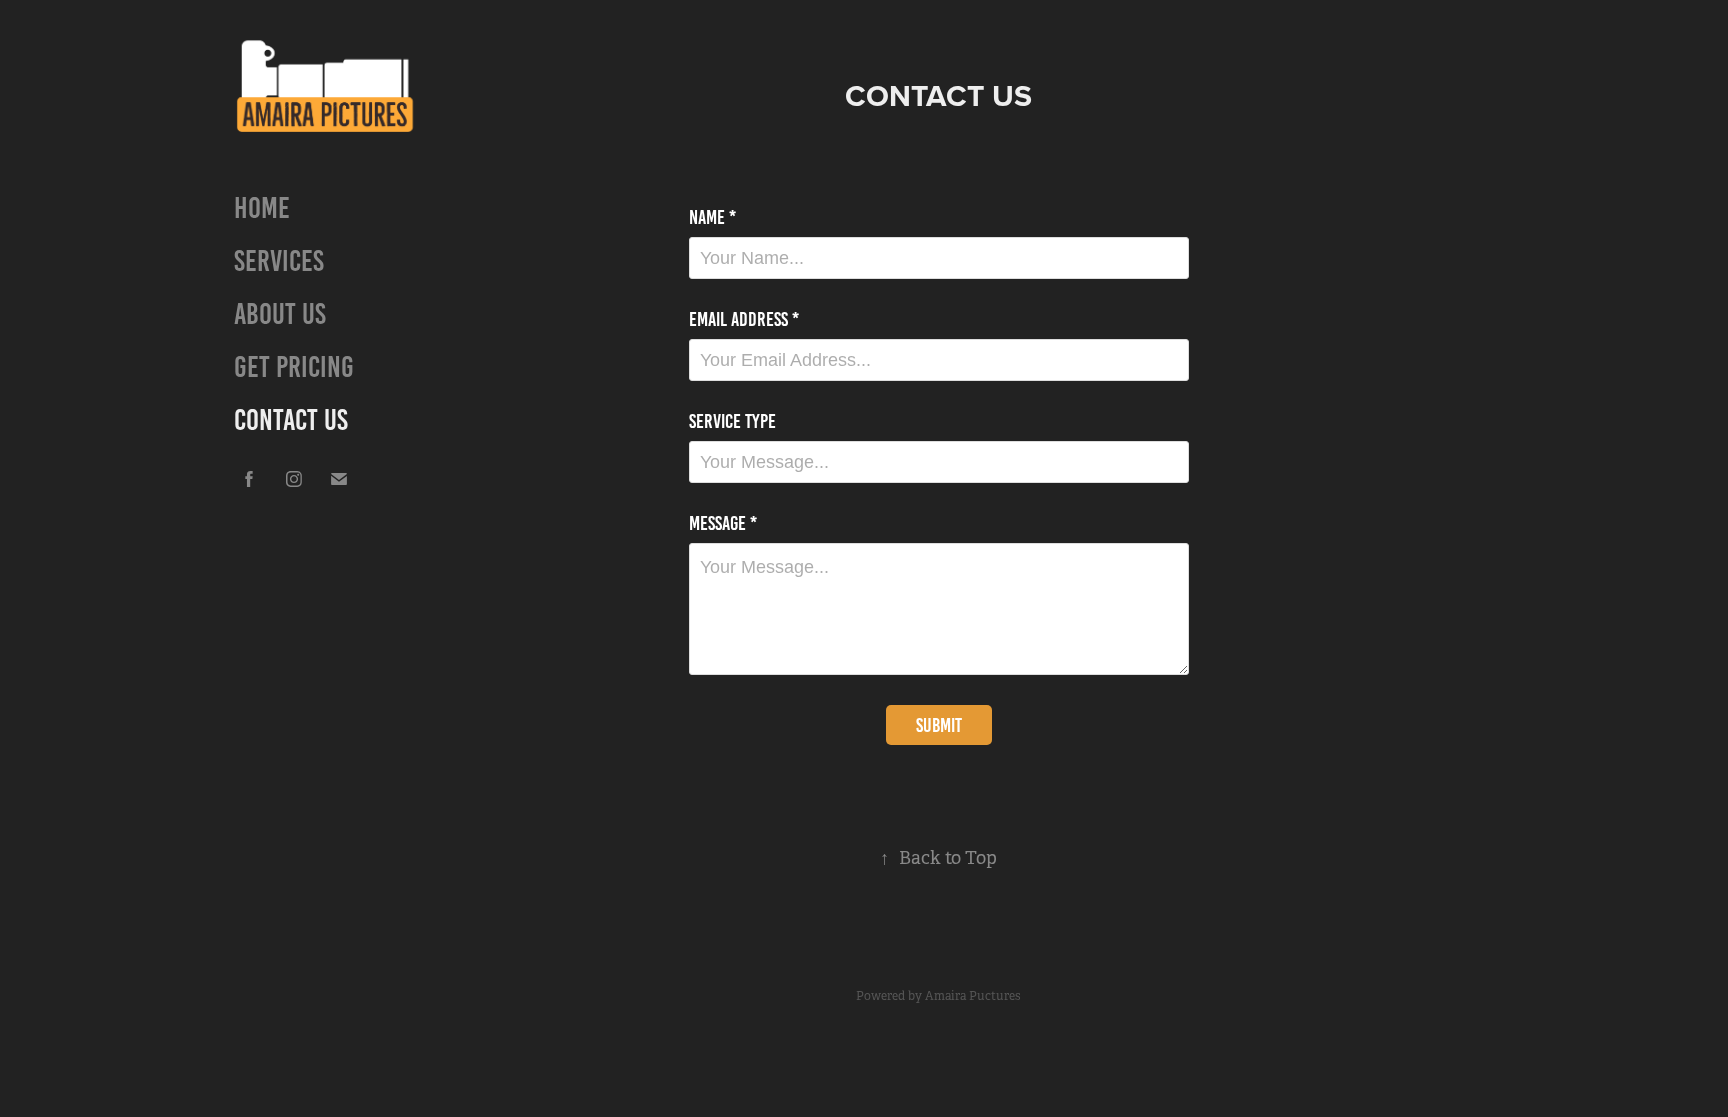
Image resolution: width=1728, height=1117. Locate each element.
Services (279, 261)
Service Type (732, 421)
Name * (712, 217)
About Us (280, 314)
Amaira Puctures (973, 996)
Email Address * (744, 319)
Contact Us (291, 420)
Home (262, 208)
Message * (723, 523)
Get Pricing (294, 367)
